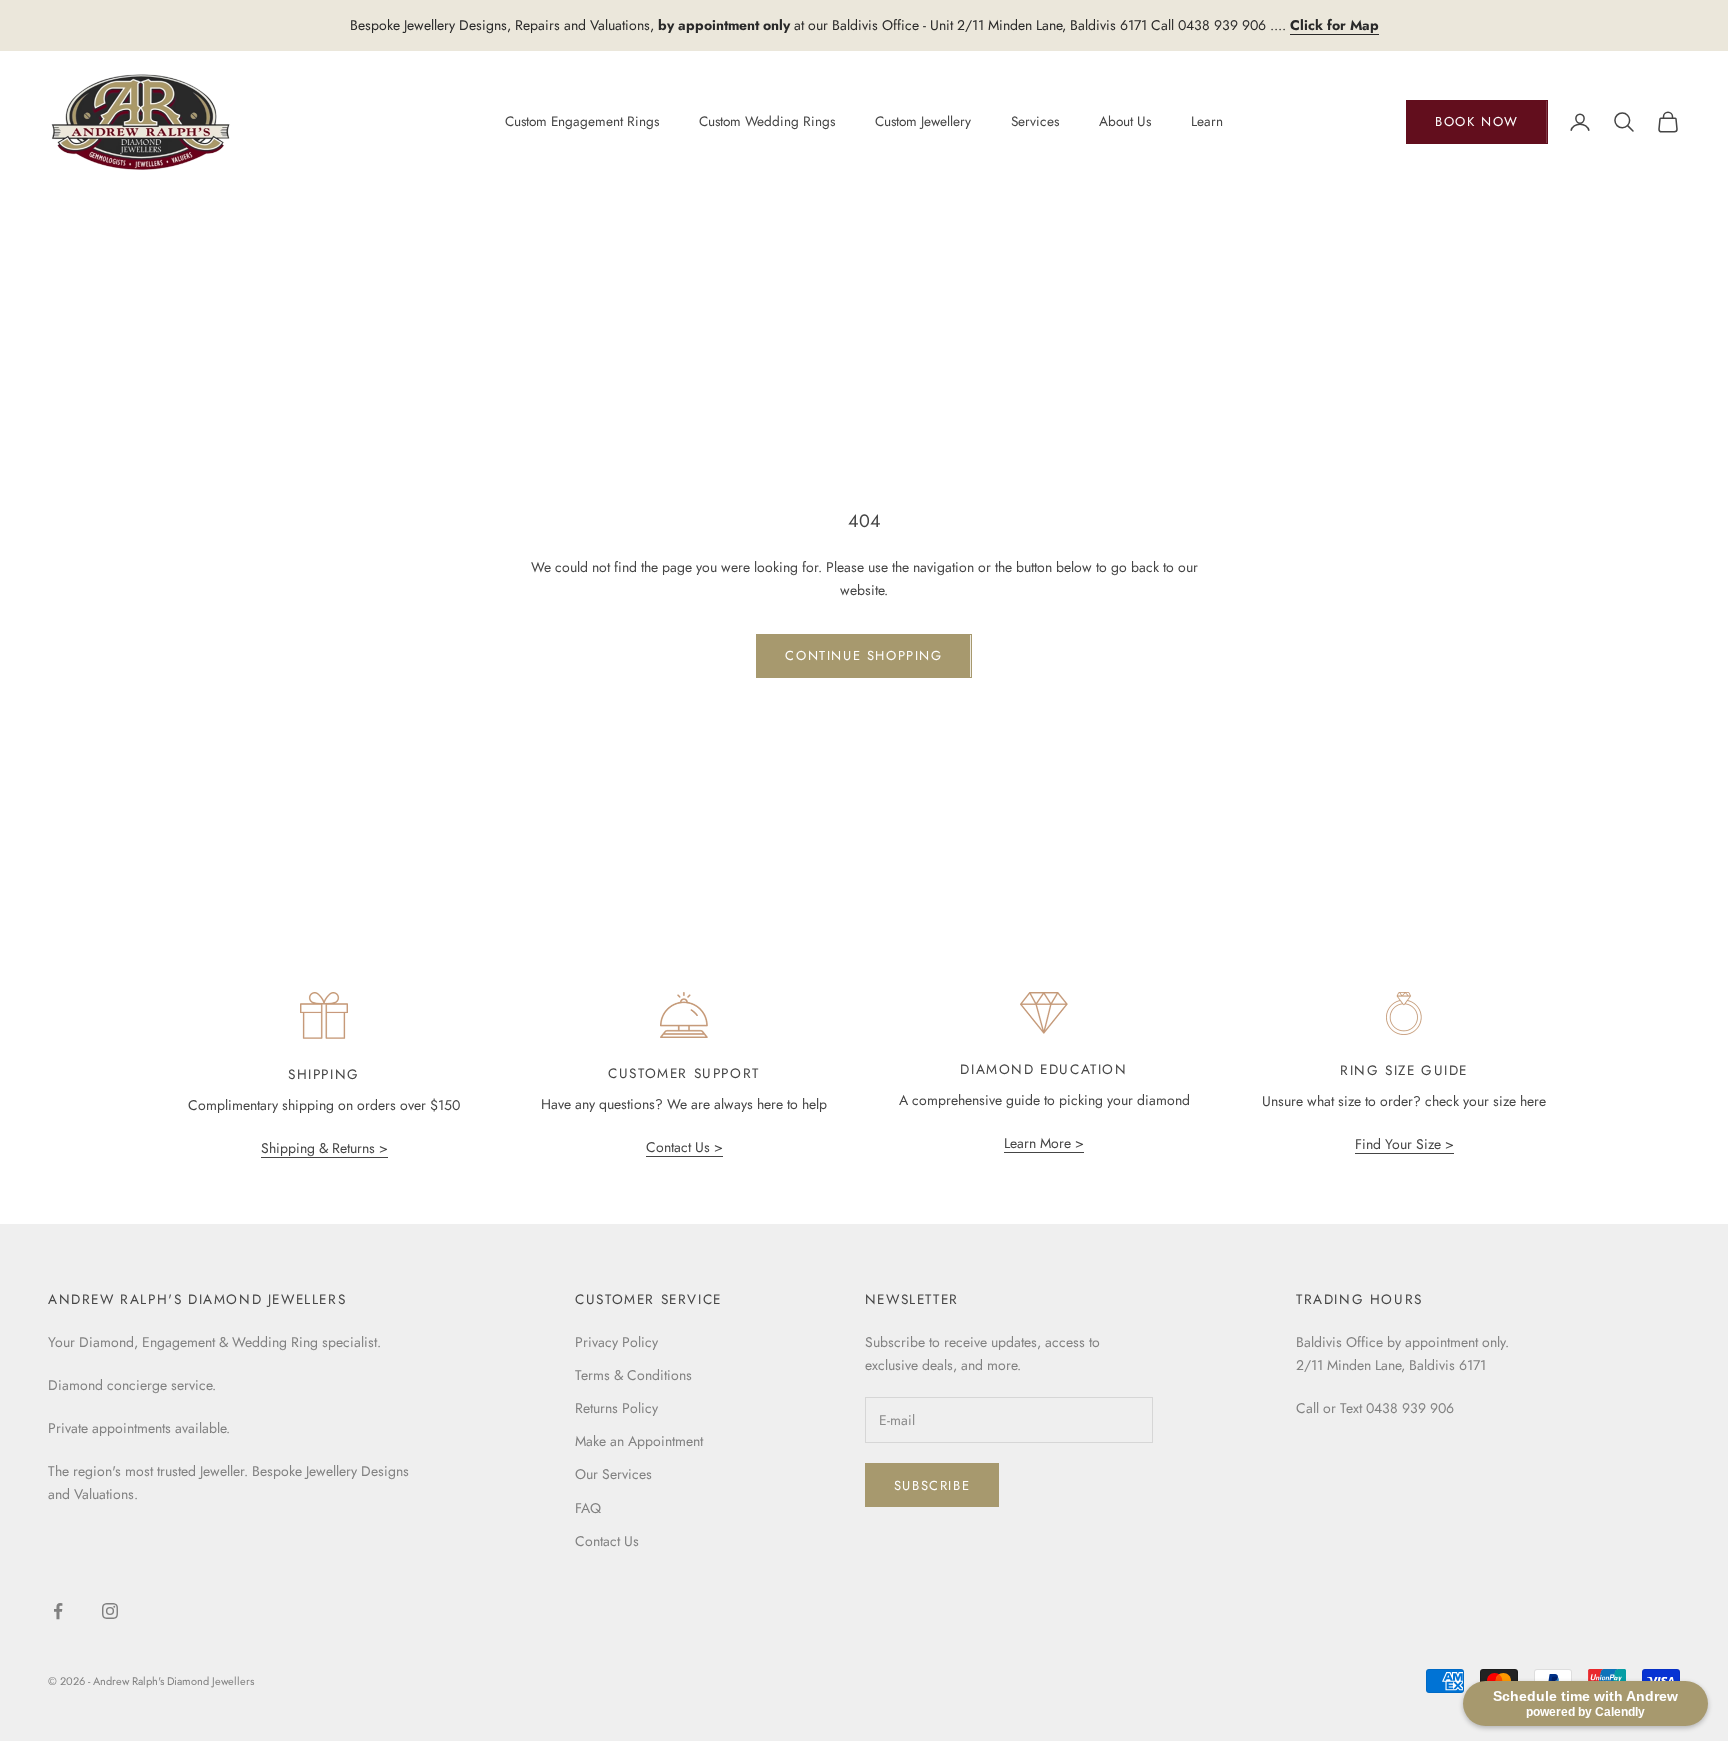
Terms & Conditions (633, 1375)
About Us (1125, 121)
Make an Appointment (639, 1441)
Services (1035, 121)
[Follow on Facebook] (58, 1611)
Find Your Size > (1404, 1144)
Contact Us (607, 1541)
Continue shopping (863, 655)
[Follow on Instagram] (110, 1611)
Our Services (613, 1474)
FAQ (588, 1508)
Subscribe (932, 1485)
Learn (1207, 121)
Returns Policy (616, 1408)
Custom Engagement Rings (582, 121)
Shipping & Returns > (324, 1148)
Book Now (1477, 121)
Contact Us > (684, 1147)
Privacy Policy (616, 1342)
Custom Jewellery (923, 121)
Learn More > (1044, 1143)
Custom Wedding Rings (767, 121)
